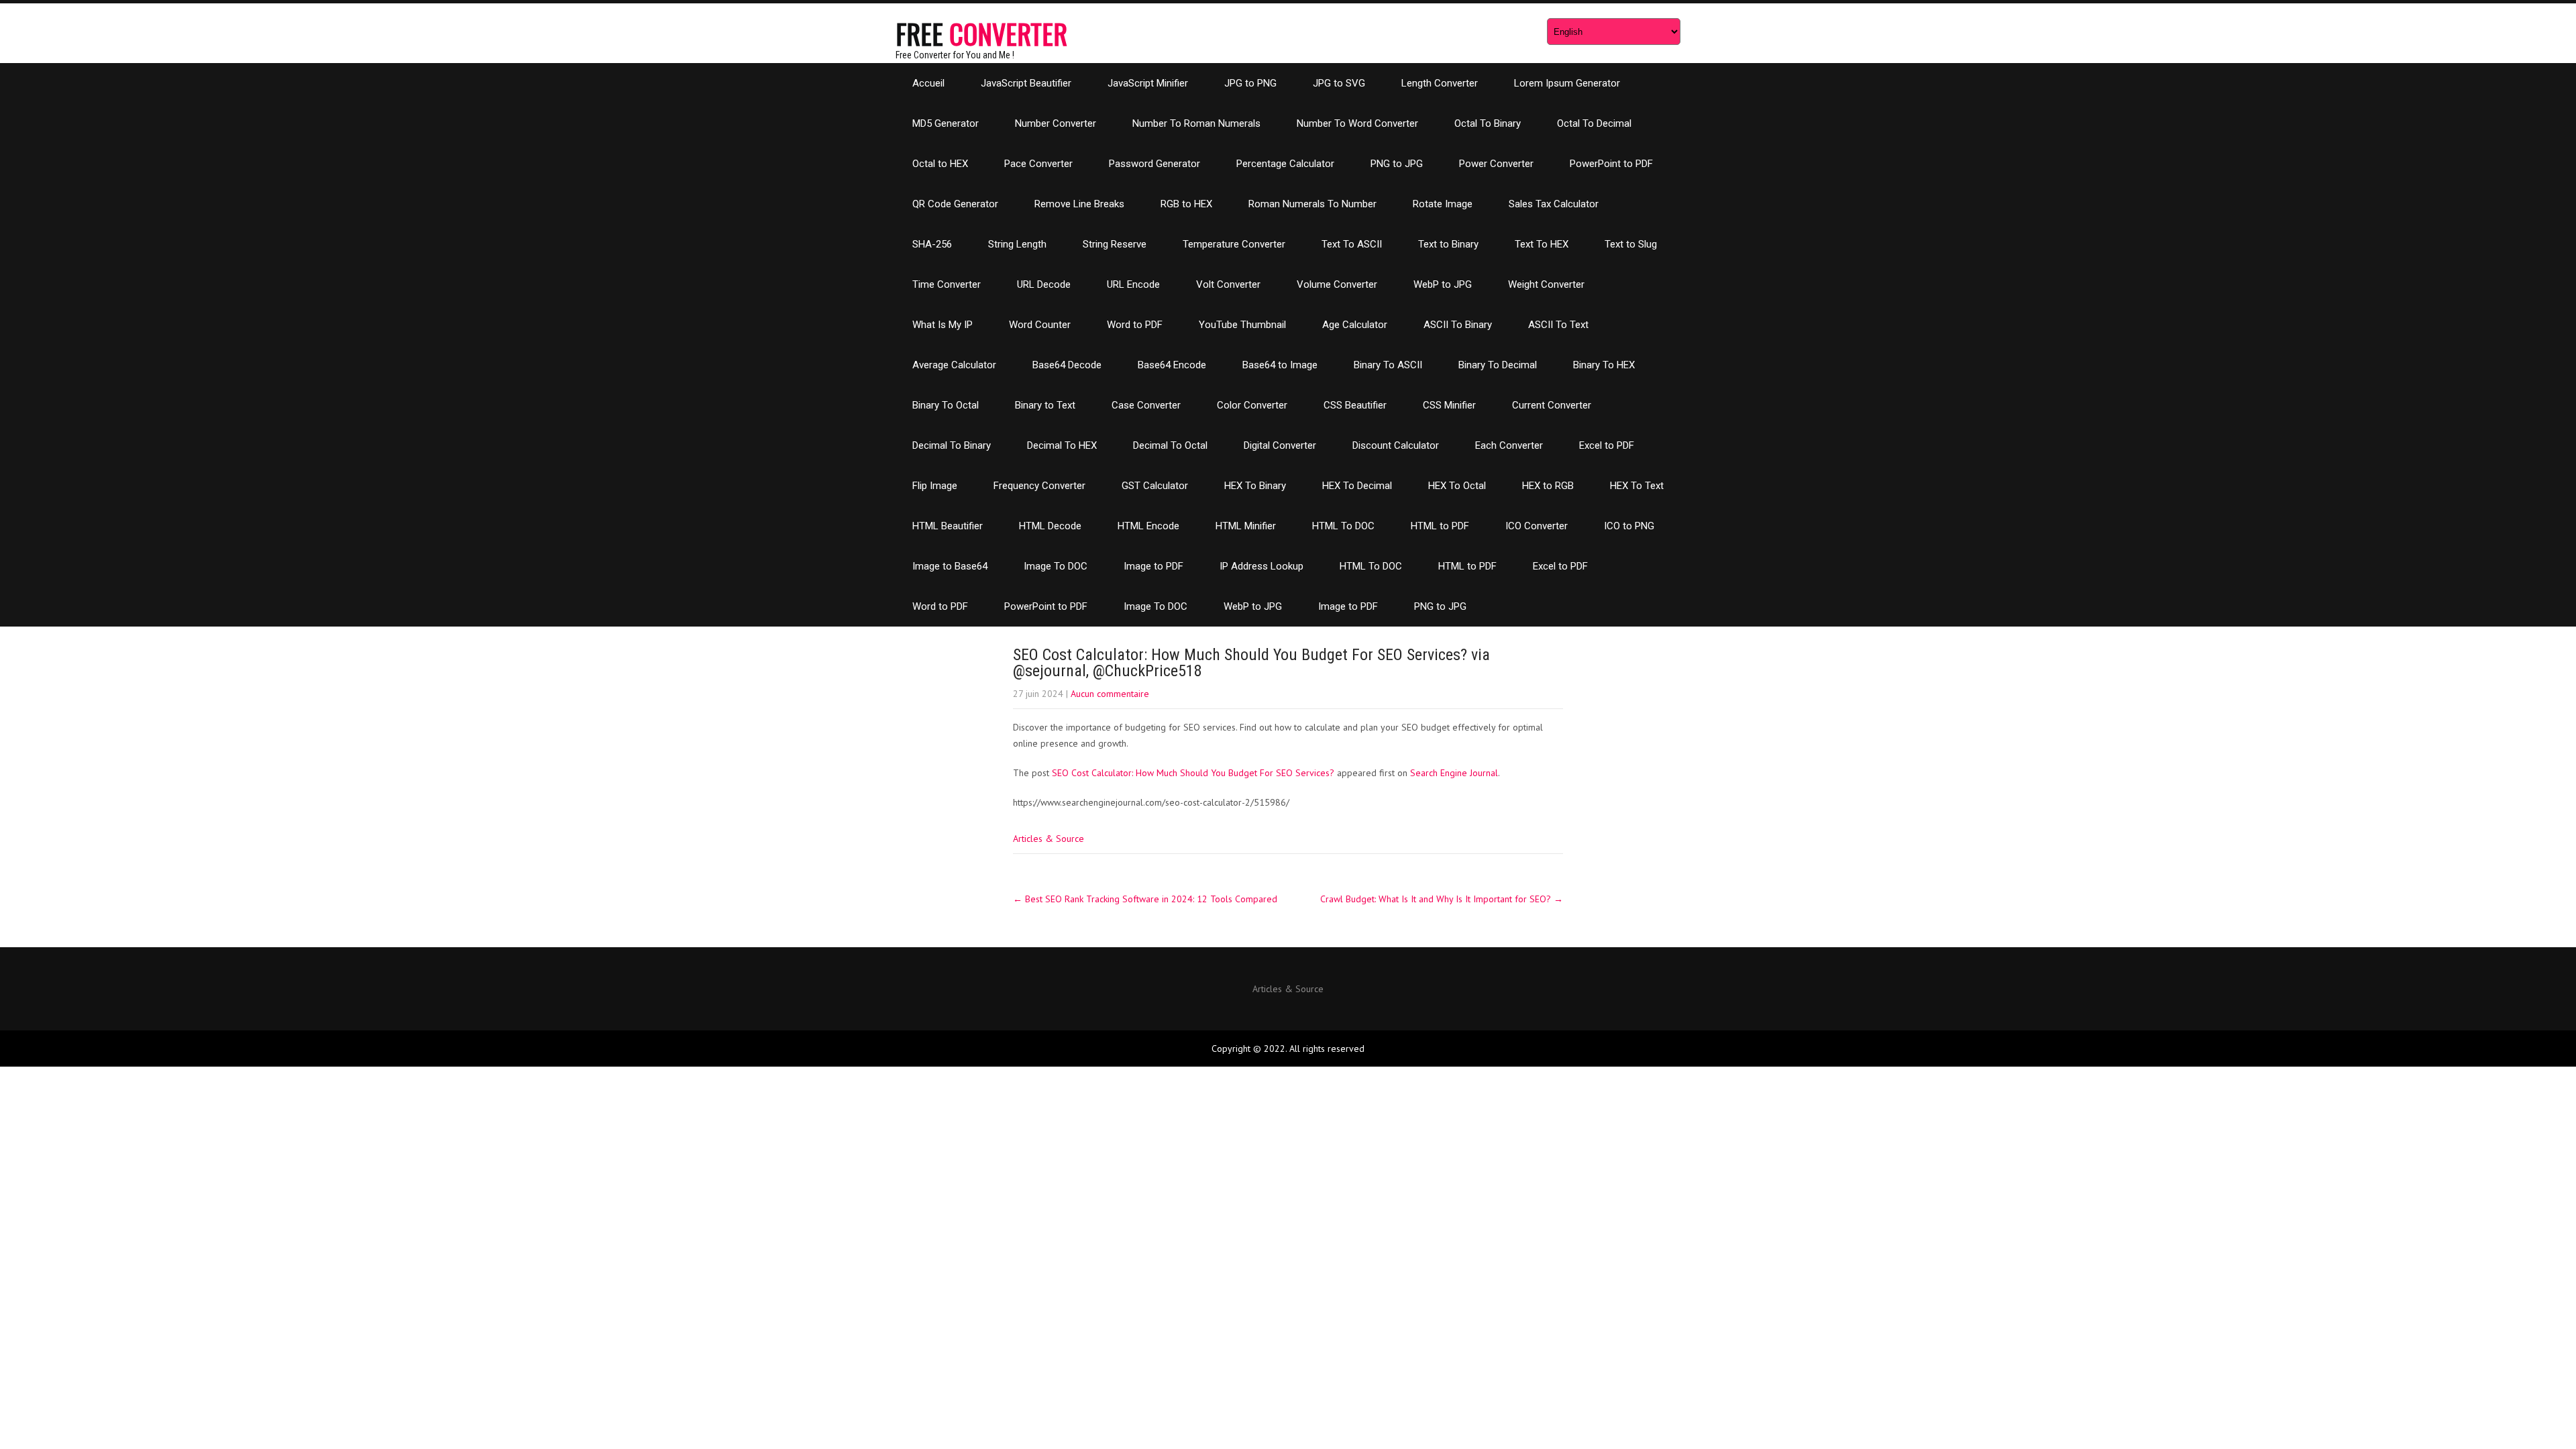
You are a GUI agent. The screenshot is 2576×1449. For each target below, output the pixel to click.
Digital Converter (1280, 445)
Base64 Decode (1067, 365)
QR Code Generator (955, 204)
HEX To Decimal (1357, 486)
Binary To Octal (946, 405)
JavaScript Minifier (1148, 83)
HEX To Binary (1255, 486)
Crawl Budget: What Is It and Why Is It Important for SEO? (1442, 899)
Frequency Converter (1039, 486)
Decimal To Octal (1170, 445)
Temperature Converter (1234, 244)
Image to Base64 (950, 566)
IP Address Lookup (1262, 566)
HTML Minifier (1246, 526)
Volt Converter (1228, 284)
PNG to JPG (1397, 164)
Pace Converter (1038, 164)
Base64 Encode (1172, 365)
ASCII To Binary (1458, 325)
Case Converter (1146, 405)
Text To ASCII (1352, 244)
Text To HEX (1542, 244)
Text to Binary (1448, 244)
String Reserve (1115, 244)
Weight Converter (1546, 284)
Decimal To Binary (952, 445)
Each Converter (1509, 445)
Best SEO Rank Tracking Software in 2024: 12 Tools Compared (1145, 899)
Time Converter (947, 284)
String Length (1017, 244)
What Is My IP (943, 325)
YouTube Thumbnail (1242, 325)
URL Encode (1133, 284)
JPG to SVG (1339, 83)
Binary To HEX (1604, 365)
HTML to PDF (1440, 526)
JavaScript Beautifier (1026, 83)
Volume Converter (1337, 284)
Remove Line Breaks (1079, 204)
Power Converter (1496, 164)
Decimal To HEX (1062, 445)
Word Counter (1040, 325)
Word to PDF (1135, 325)
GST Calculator (1155, 486)
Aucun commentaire (1110, 694)
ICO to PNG (1629, 526)
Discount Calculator (1396, 445)
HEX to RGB (1548, 486)
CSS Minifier (1449, 405)
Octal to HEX (940, 164)
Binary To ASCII (1388, 365)
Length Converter (1440, 83)
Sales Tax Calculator (1554, 204)
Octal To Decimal (1594, 123)
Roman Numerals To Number (1312, 204)
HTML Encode (1148, 526)
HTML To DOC (1343, 526)
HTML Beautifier (948, 526)
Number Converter (1056, 123)
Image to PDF (1153, 566)
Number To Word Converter (1357, 123)
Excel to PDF (1607, 445)
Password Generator (1155, 164)
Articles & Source (1049, 839)
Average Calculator (954, 365)
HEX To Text (1637, 486)
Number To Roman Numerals (1196, 123)
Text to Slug (1631, 244)
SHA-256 (932, 244)
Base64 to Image (1280, 365)
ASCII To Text (1558, 325)
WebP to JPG (1443, 284)
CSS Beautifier (1355, 405)
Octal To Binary (1488, 123)
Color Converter (1252, 405)
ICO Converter (1537, 526)
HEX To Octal (1457, 486)
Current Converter (1552, 405)
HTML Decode (1050, 526)
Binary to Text (1045, 405)
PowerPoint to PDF (1611, 164)
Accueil (928, 83)
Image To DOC (1056, 566)
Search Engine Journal (1454, 773)
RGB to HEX (1186, 204)
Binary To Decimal (1498, 365)
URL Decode (1044, 284)
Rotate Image (1443, 204)
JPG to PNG (1250, 83)
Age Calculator (1355, 325)
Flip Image (935, 486)
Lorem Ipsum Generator (1567, 83)
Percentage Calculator (1285, 164)
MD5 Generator (946, 123)
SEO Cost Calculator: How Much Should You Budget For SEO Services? (1193, 773)
